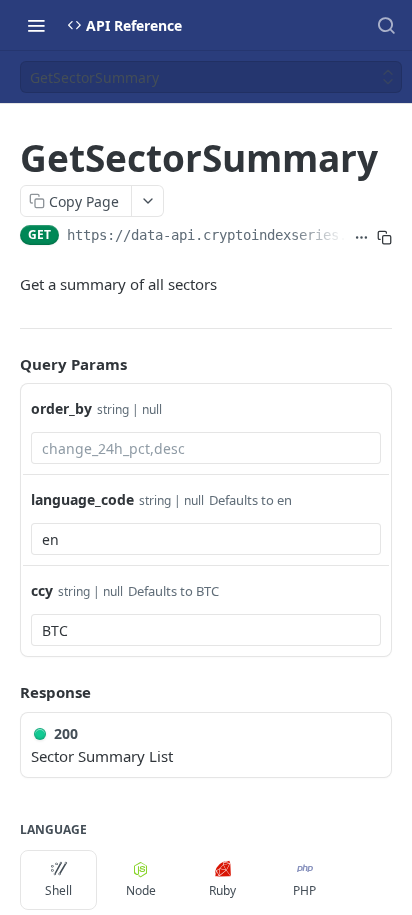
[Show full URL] (361, 237)
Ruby (222, 890)
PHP (304, 890)
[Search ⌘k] (386, 25)
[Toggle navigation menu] (36, 25)
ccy (42, 590)
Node (141, 890)
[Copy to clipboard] (384, 237)
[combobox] (206, 448)
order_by (61, 408)
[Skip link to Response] (6, 693)
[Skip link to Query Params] (6, 364)
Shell (58, 890)
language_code (82, 499)
